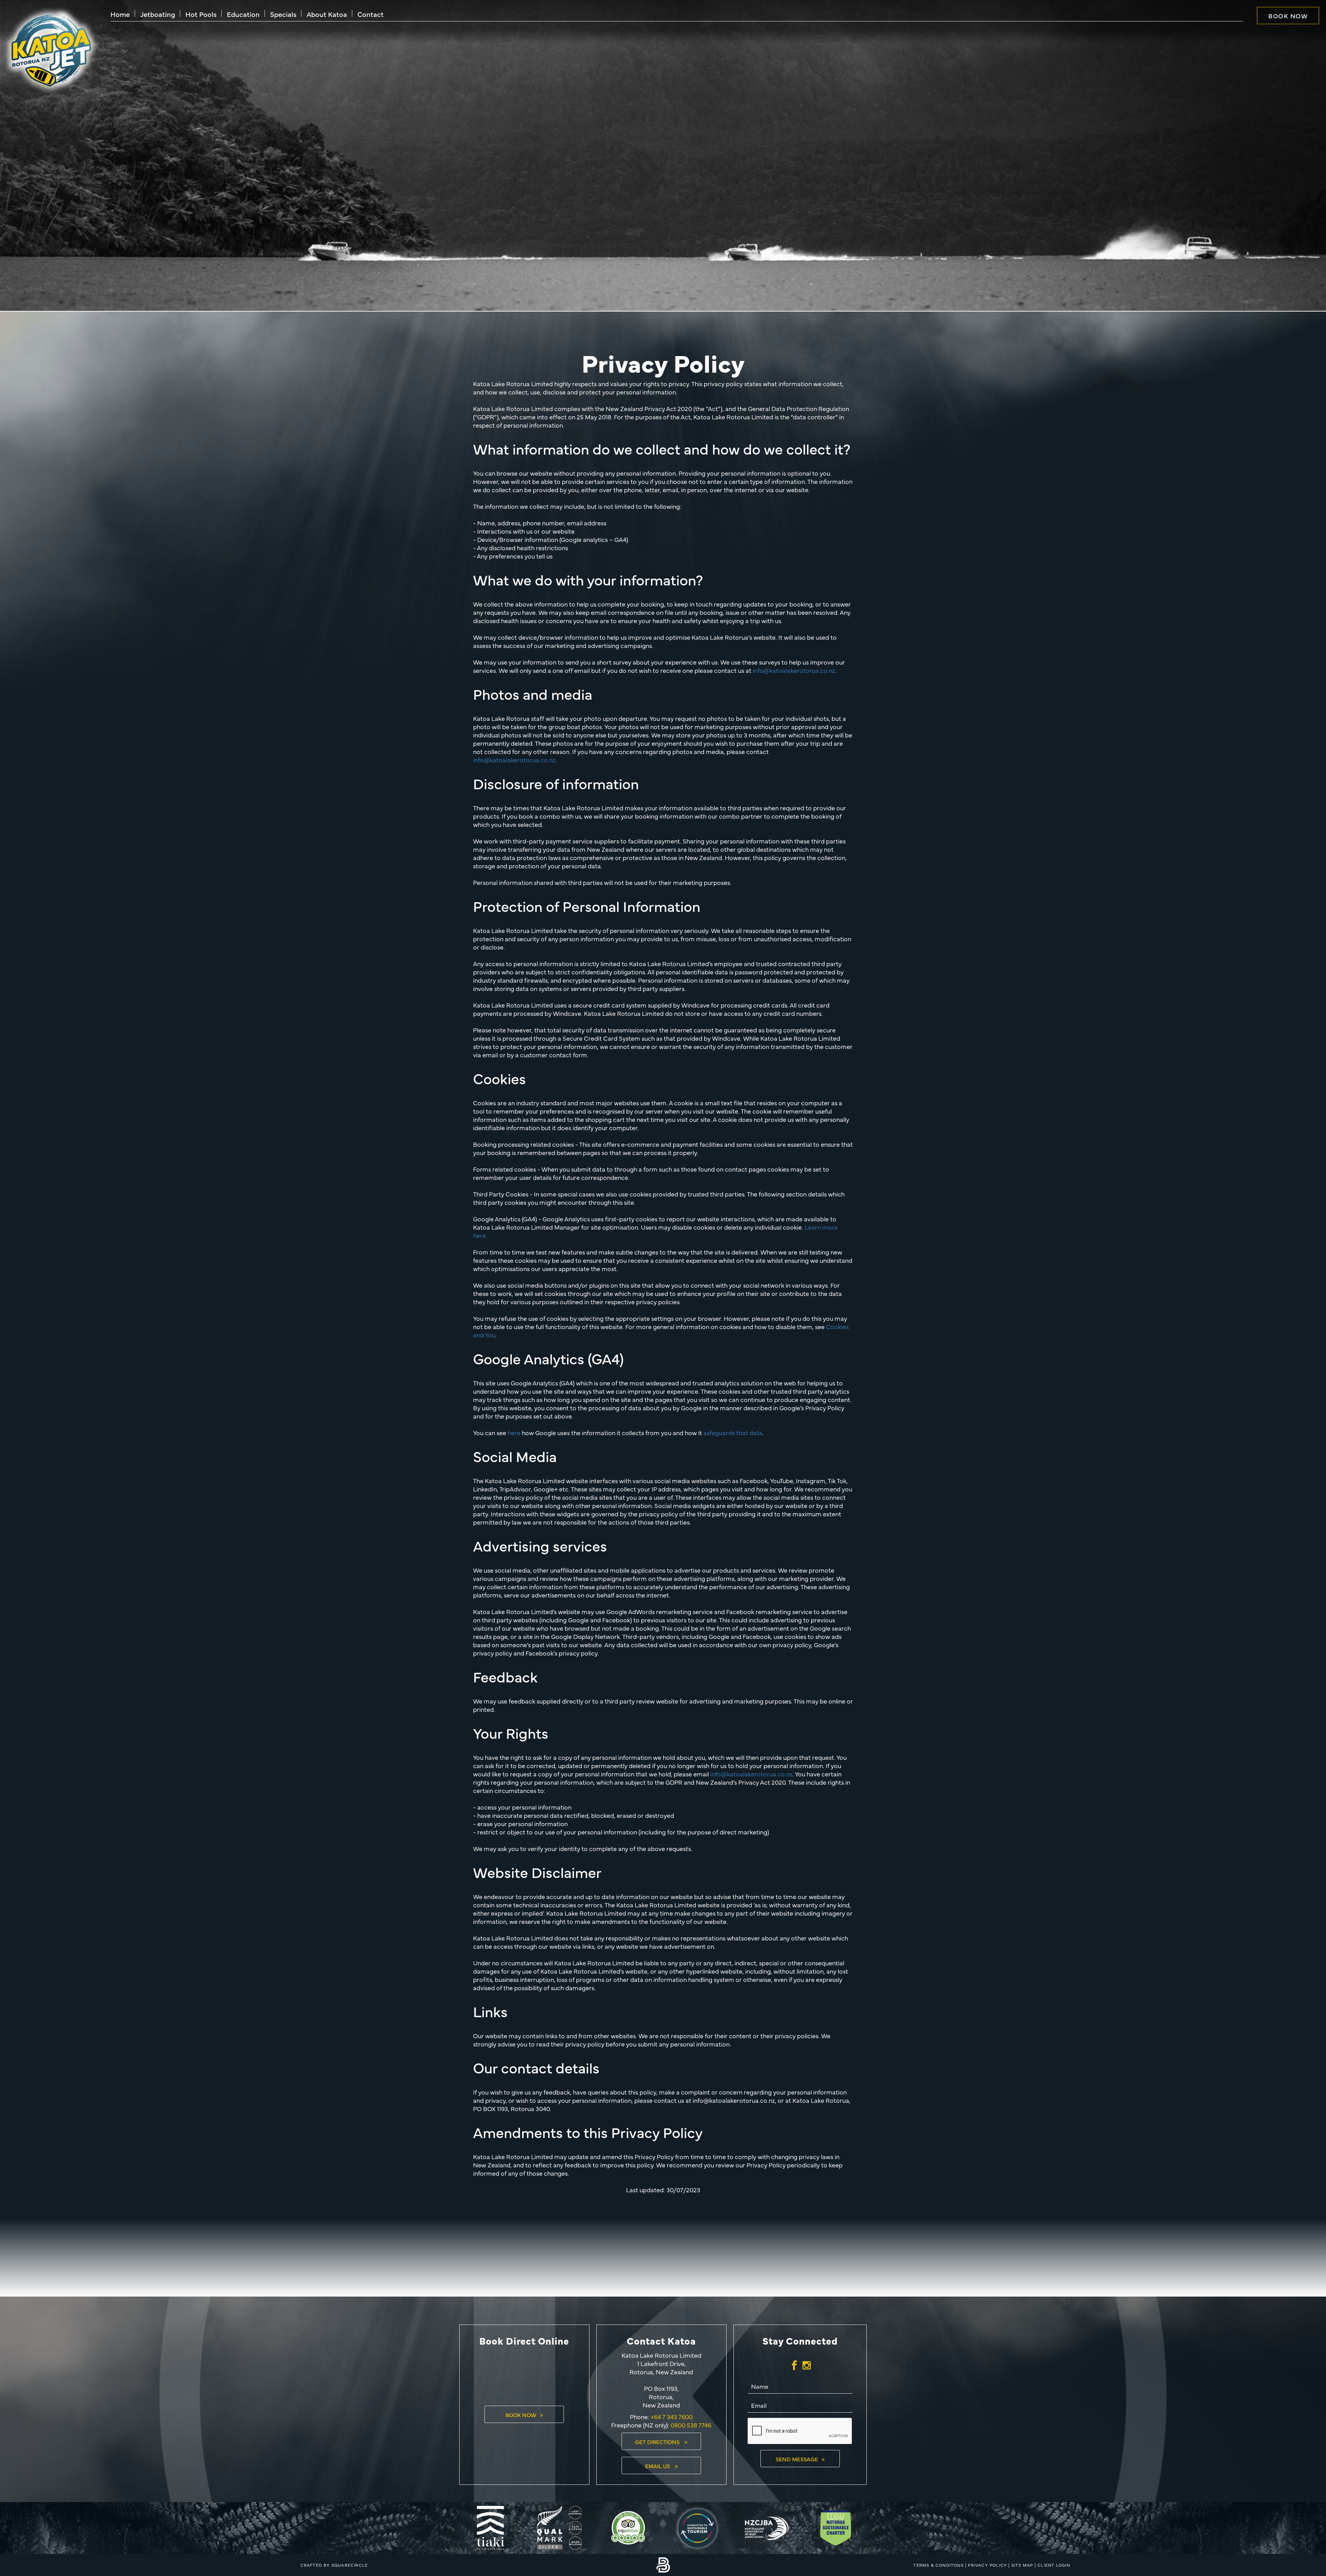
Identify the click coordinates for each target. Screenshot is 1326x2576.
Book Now (1288, 16)
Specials (283, 14)
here (514, 1433)
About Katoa (327, 14)
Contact (371, 14)
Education (243, 14)
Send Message (797, 2459)
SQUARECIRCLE (350, 2565)
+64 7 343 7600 (671, 2417)
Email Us (658, 2466)
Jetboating (158, 14)
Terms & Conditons (938, 2565)
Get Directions (658, 2442)
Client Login (1054, 2565)
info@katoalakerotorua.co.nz (794, 670)
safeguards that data (733, 1433)
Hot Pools (201, 14)
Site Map (1022, 2565)
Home (120, 14)
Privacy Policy (987, 2565)
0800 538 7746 (691, 2425)
